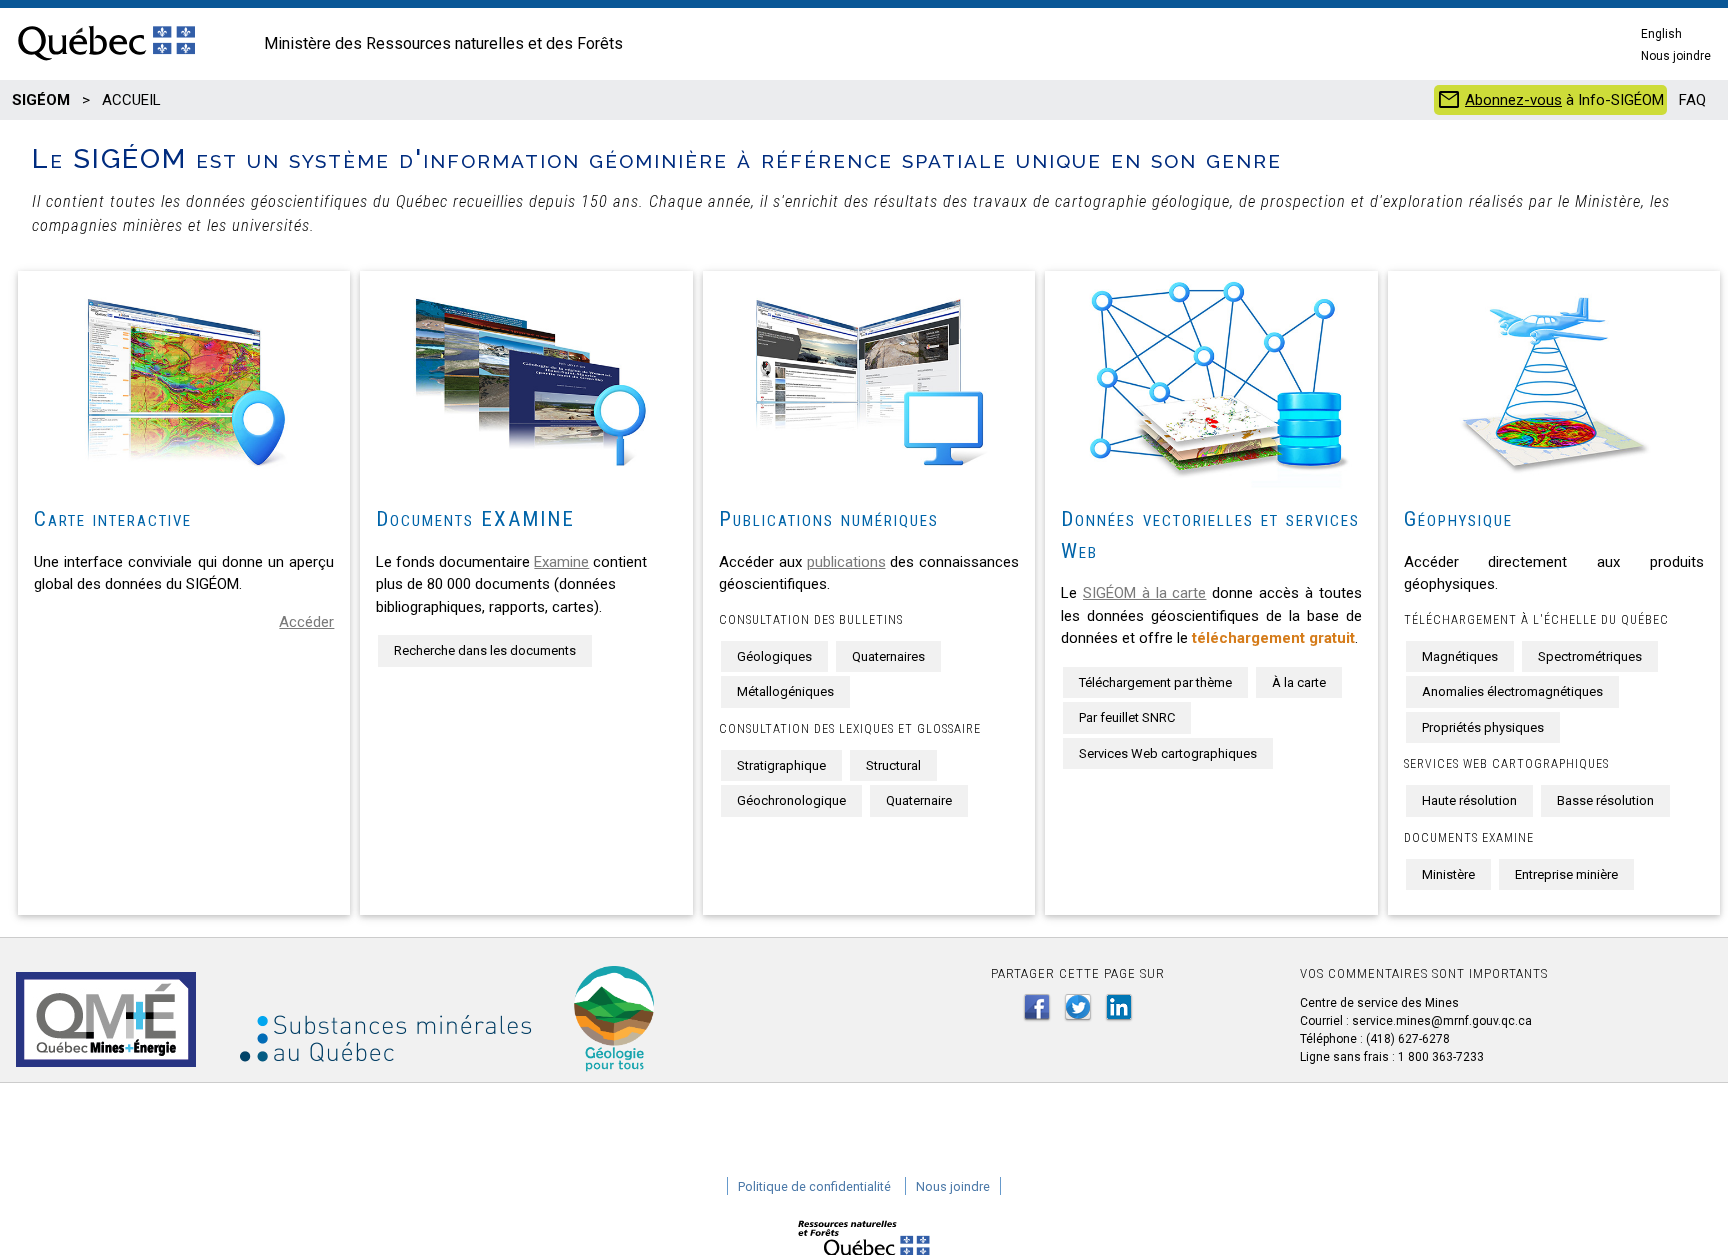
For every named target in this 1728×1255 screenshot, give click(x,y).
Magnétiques (1460, 656)
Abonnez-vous (1513, 100)
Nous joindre (1676, 56)
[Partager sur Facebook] (1037, 1007)
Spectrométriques (1590, 656)
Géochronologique (791, 800)
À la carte (1299, 682)
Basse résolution (1605, 800)
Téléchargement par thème (1155, 682)
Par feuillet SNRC (1127, 717)
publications (846, 562)
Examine (561, 562)
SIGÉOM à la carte (1144, 593)
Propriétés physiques (1483, 727)
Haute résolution (1469, 800)
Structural (893, 765)
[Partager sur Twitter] (1078, 1007)
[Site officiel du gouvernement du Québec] (106, 62)
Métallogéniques (785, 691)
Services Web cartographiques (1168, 753)
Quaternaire (919, 800)
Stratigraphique (781, 765)
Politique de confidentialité (814, 1186)
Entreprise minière (1566, 874)
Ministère (1448, 874)
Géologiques (774, 656)
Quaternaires (888, 656)
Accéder (306, 622)
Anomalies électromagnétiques (1512, 691)
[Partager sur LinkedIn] (1119, 1007)
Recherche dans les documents (485, 650)
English (1661, 34)
